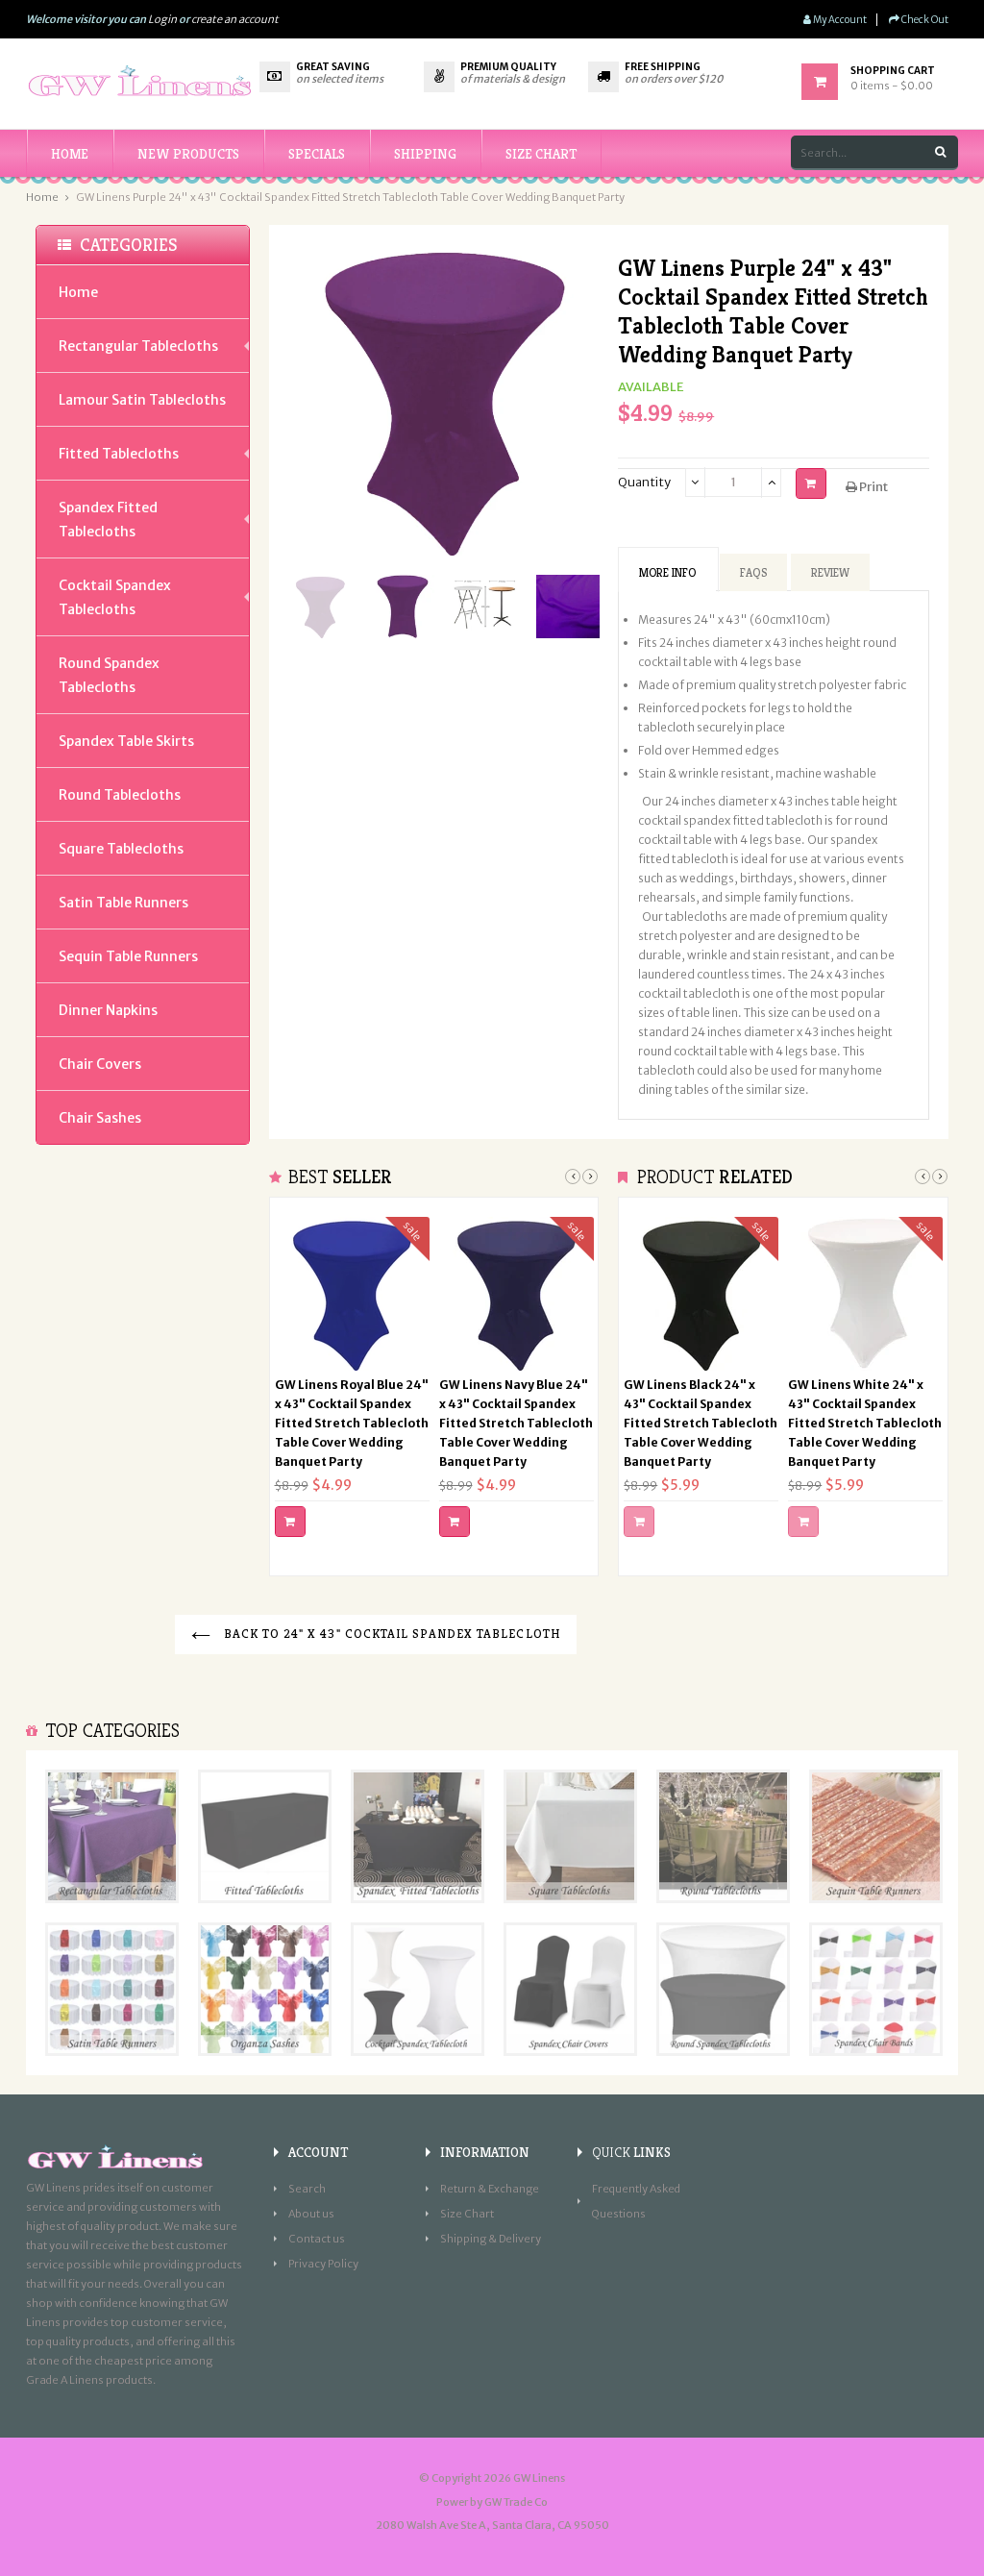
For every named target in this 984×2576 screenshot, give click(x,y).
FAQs (753, 572)
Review (830, 572)
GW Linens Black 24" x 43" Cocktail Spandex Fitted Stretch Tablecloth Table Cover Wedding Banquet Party (701, 1423)
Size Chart (467, 2214)
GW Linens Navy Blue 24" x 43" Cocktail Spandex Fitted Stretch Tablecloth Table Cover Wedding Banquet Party (516, 1423)
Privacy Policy (323, 2264)
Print (873, 487)
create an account (235, 19)
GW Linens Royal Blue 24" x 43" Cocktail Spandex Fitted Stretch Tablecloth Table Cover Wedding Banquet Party (352, 1423)
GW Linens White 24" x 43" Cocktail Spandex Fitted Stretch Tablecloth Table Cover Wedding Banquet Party (865, 1423)
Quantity (644, 482)
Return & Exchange (490, 2189)
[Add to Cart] (811, 483)
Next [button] (590, 1177)
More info (667, 572)
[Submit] (290, 1522)
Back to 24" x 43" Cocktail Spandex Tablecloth (390, 1634)
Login (162, 19)
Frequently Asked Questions (636, 2201)
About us (311, 2214)
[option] (320, 607)
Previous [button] (573, 1177)
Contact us (317, 2239)
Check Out (924, 20)
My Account (839, 20)
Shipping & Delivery (491, 2239)
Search (307, 2189)
